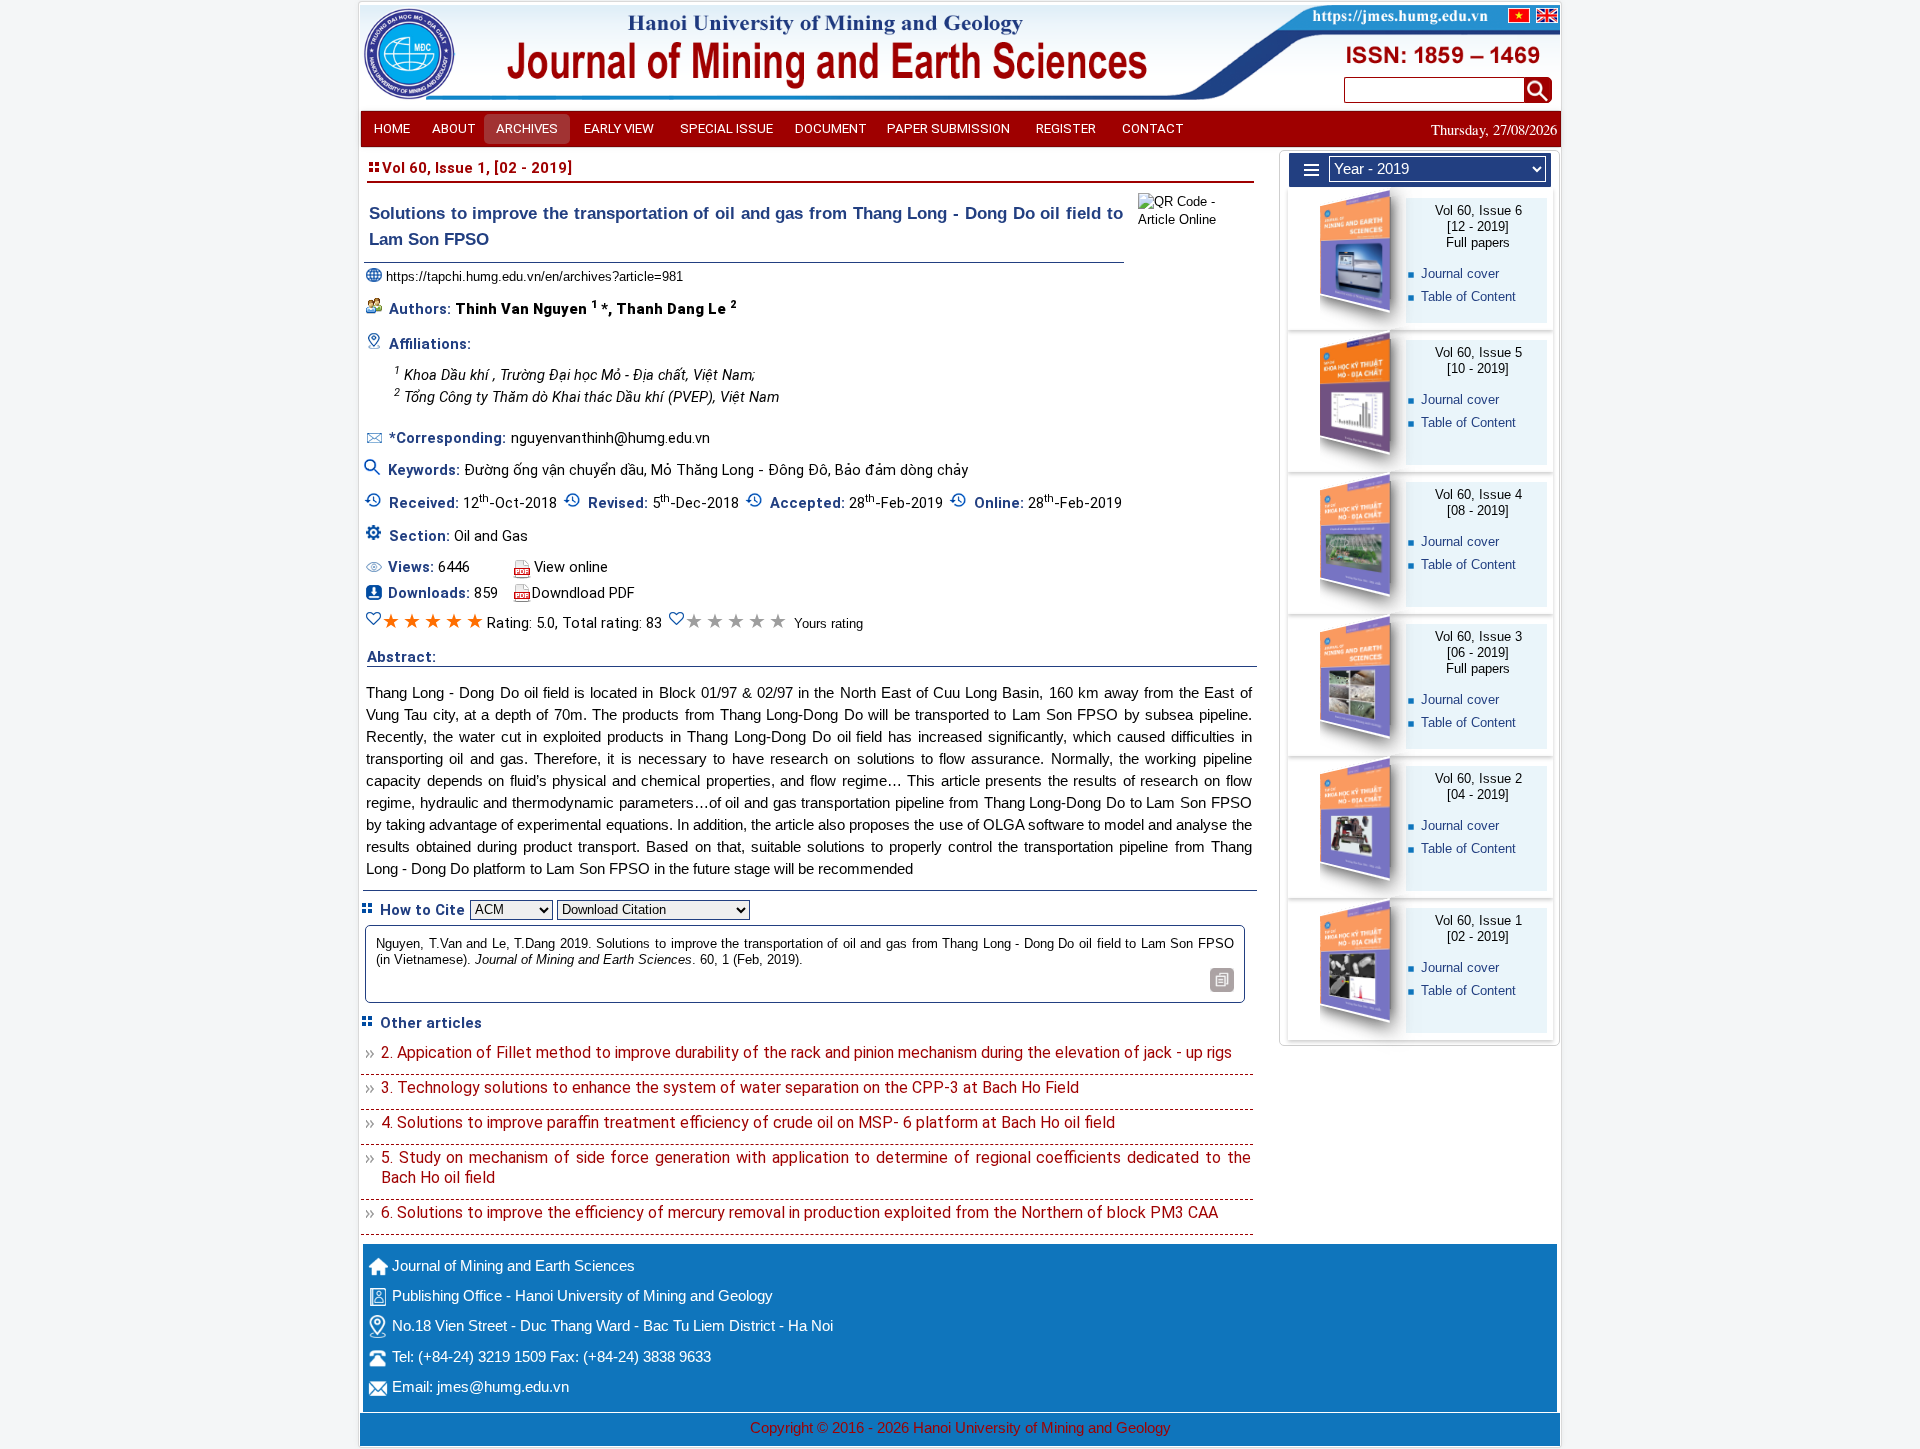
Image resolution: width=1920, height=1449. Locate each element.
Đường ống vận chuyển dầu (554, 470)
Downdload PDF (583, 593)
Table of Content (1468, 296)
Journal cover (1460, 273)
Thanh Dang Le (676, 308)
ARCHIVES (527, 128)
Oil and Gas (491, 536)
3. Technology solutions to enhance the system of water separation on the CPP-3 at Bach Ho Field (730, 1087)
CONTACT (1153, 128)
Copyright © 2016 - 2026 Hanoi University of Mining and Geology (960, 1428)
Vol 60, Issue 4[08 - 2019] (1478, 502)
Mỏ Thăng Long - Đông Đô (739, 470)
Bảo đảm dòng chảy (901, 470)
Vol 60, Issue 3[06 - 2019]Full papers (1478, 652)
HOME (392, 128)
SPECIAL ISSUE (726, 128)
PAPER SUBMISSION (948, 128)
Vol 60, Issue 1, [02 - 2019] (477, 168)
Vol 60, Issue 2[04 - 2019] (1478, 786)
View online (571, 567)
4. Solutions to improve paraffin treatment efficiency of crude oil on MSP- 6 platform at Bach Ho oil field (748, 1122)
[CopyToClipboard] (1222, 980)
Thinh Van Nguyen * (531, 308)
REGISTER (1066, 128)
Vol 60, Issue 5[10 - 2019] (1478, 360)
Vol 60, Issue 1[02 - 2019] (1478, 928)
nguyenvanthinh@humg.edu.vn (610, 438)
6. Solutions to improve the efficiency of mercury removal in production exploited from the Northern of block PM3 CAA (799, 1212)
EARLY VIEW (619, 128)
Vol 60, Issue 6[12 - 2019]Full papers (1478, 226)
